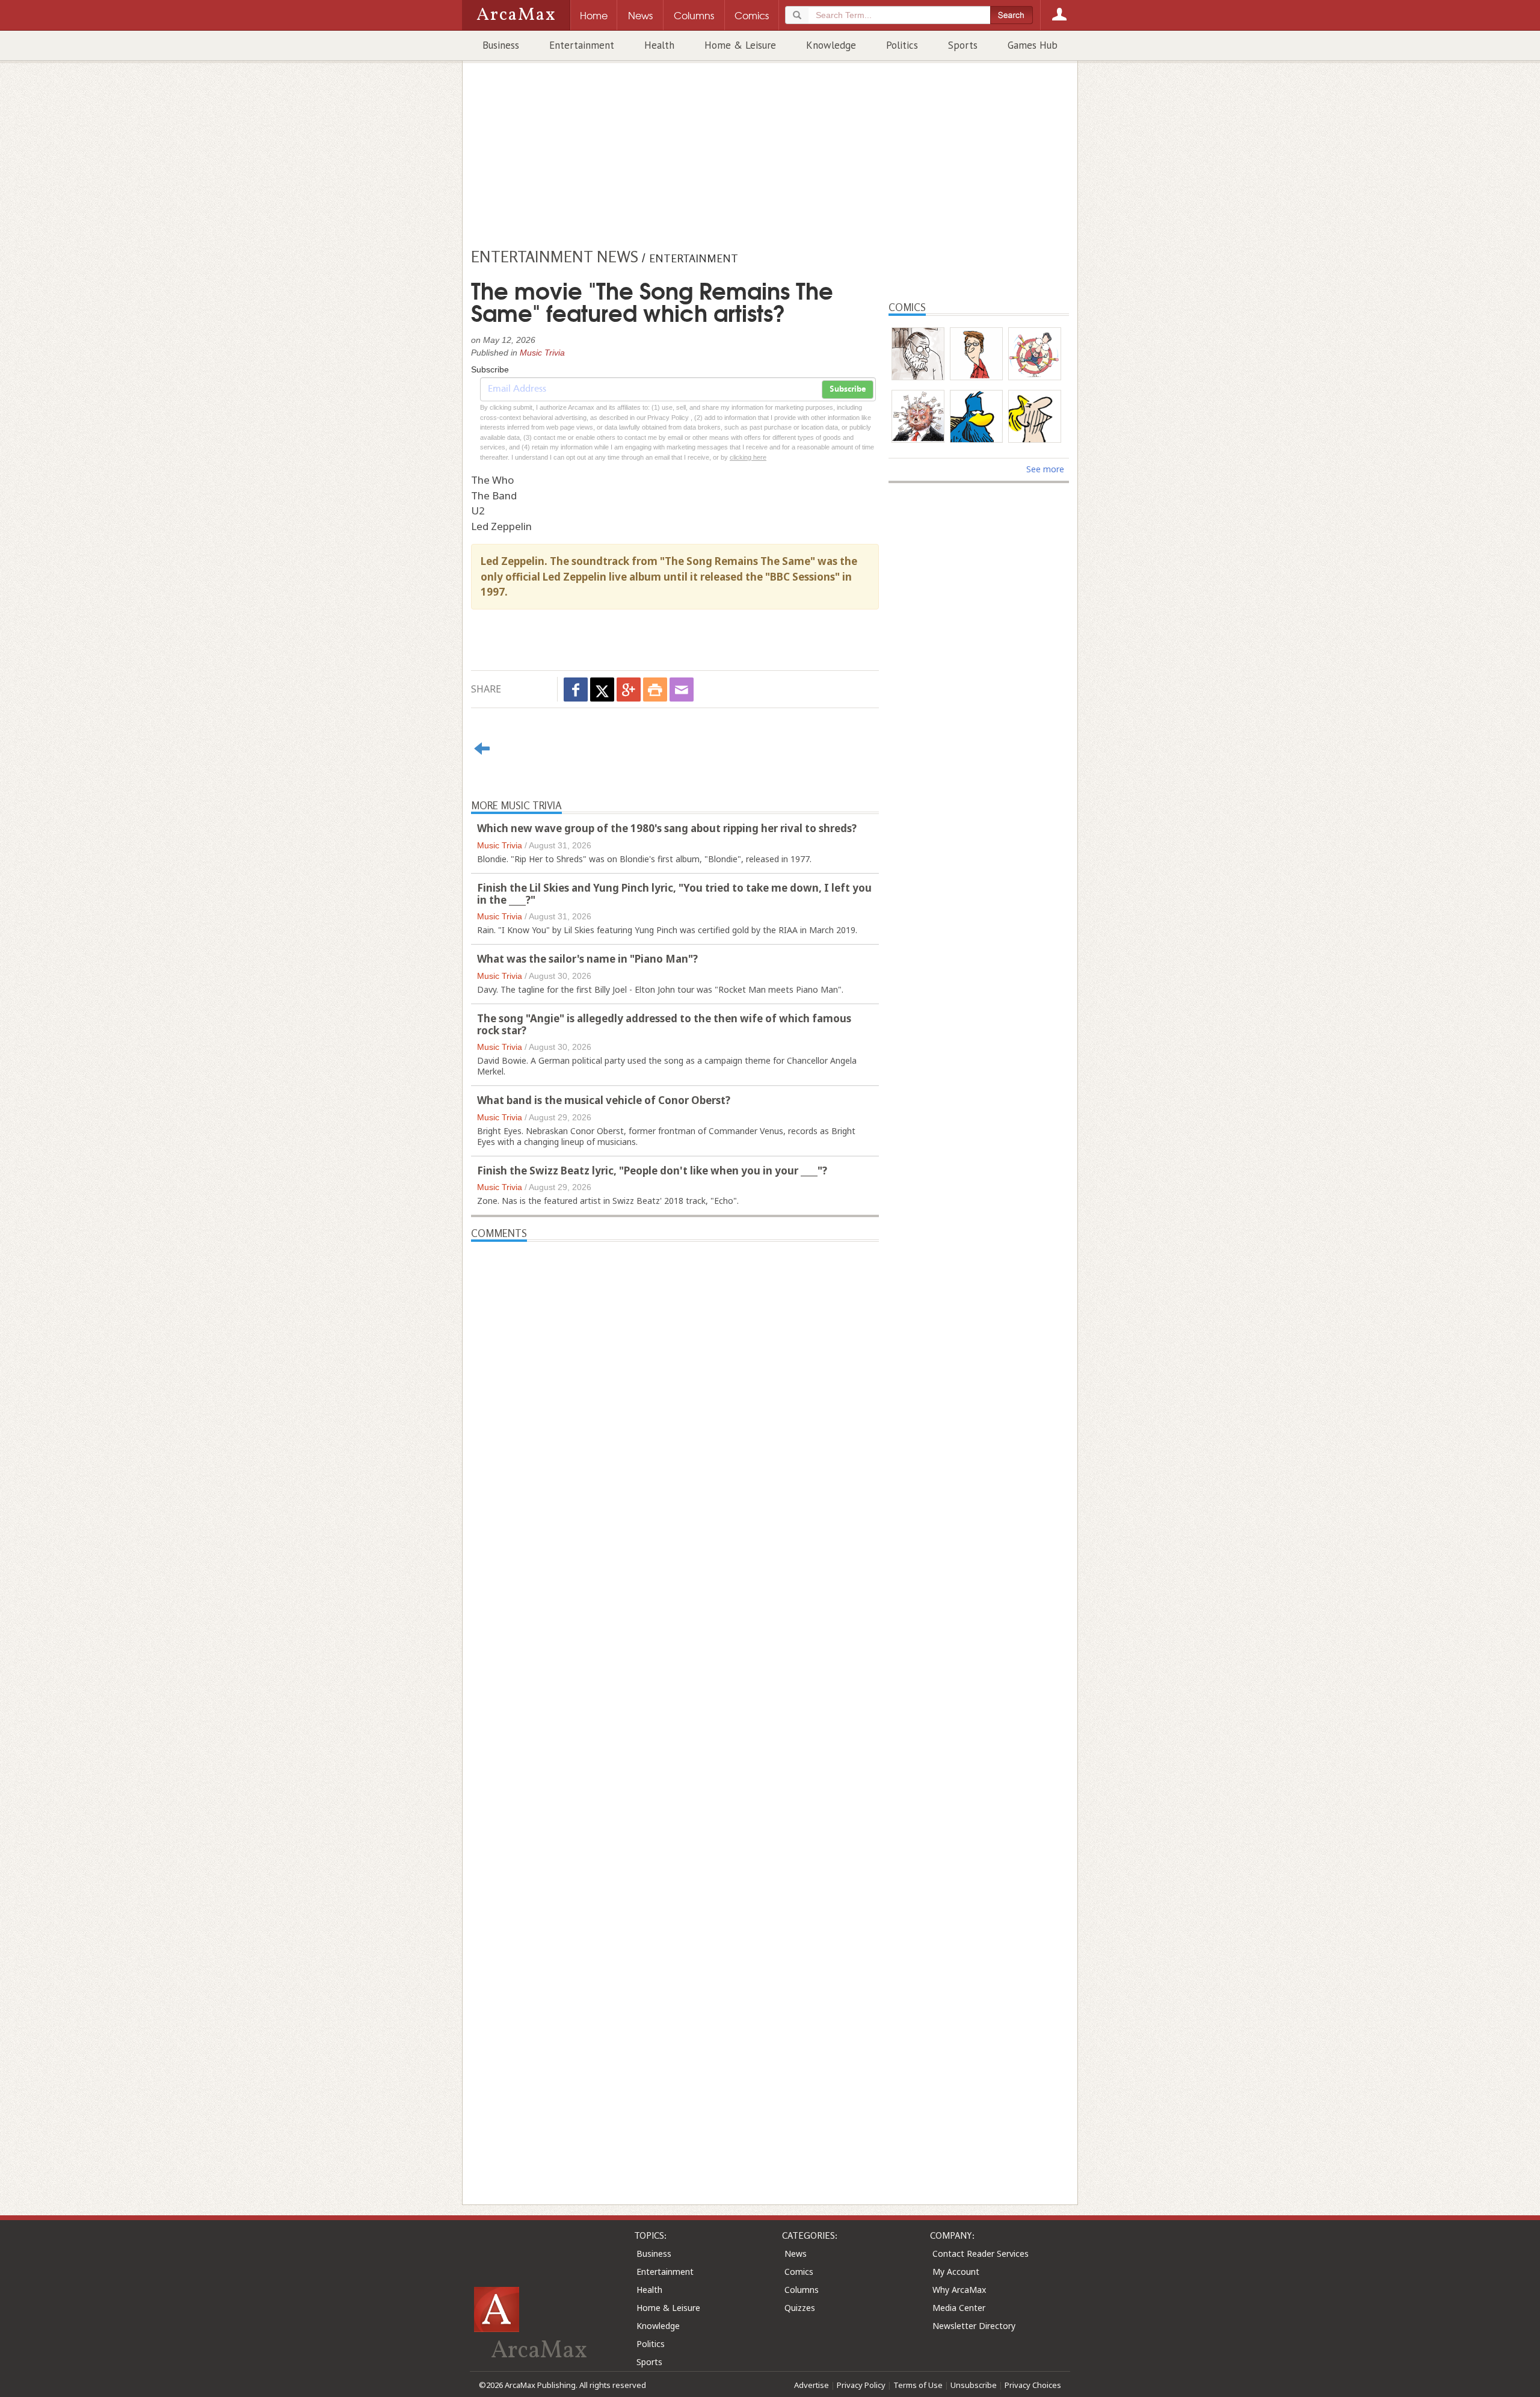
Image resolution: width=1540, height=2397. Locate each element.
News (796, 2254)
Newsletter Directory (974, 2326)
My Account (956, 2272)
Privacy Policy (861, 2385)
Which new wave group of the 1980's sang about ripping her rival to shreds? (667, 828)
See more (1045, 469)
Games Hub (1033, 45)
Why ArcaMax (959, 2290)
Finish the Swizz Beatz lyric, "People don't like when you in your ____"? (652, 1171)
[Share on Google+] (629, 689)
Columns (802, 2290)
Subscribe (848, 389)
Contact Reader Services (981, 2254)
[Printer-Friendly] (655, 689)
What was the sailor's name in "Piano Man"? (587, 959)
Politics (902, 45)
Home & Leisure (740, 45)
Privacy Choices (1033, 2385)
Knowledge (831, 45)
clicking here (748, 457)
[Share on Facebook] (576, 689)
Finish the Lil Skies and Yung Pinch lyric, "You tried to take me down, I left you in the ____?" (674, 894)
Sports (963, 45)
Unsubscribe (974, 2385)
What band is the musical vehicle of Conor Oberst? (604, 1100)
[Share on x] (602, 689)
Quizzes (800, 2308)
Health (659, 45)
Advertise (812, 2385)
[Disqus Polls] (675, 1392)
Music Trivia (542, 353)
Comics (799, 2272)
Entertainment (582, 45)
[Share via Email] (682, 689)
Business (501, 45)
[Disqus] (675, 1701)
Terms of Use (918, 2385)
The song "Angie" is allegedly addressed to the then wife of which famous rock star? (664, 1024)
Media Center (959, 2308)
